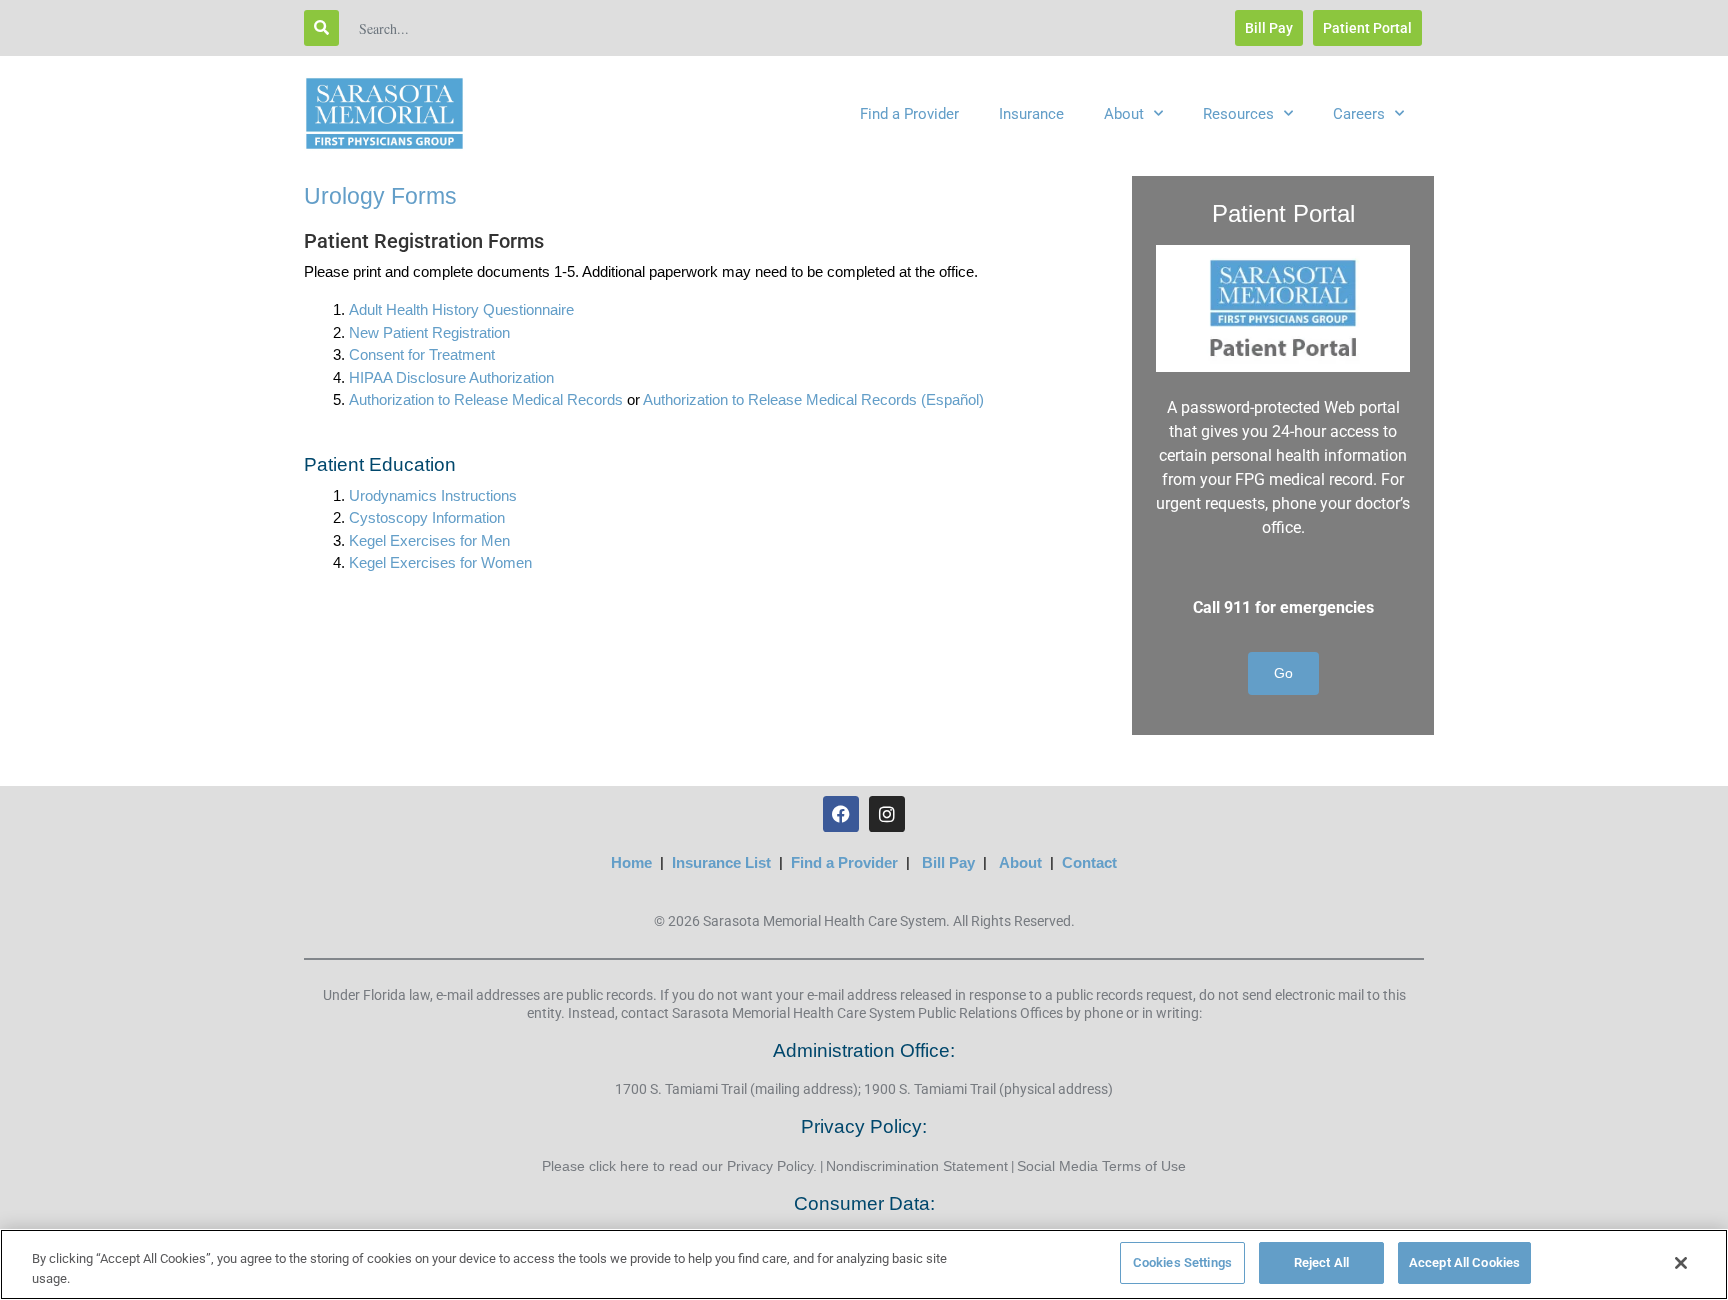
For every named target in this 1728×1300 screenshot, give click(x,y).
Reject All (1321, 1262)
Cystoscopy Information (427, 517)
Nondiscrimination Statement (917, 1166)
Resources (1238, 114)
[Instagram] (887, 814)
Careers (1359, 114)
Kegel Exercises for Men (429, 540)
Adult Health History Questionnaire (461, 309)
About (1124, 114)
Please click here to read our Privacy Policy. (679, 1166)
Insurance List (721, 862)
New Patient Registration (429, 332)
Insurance (1031, 114)
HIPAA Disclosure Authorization (451, 377)
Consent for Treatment (422, 354)
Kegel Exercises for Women (440, 562)
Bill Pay (948, 862)
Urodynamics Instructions (433, 495)
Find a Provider (909, 114)
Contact (1089, 862)
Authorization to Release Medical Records (486, 399)
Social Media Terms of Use (1101, 1166)
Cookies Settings (1182, 1262)
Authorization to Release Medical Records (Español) (813, 399)
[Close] (1681, 1263)
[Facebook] (841, 814)
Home (631, 862)
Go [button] (1283, 673)
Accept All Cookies (1464, 1262)
